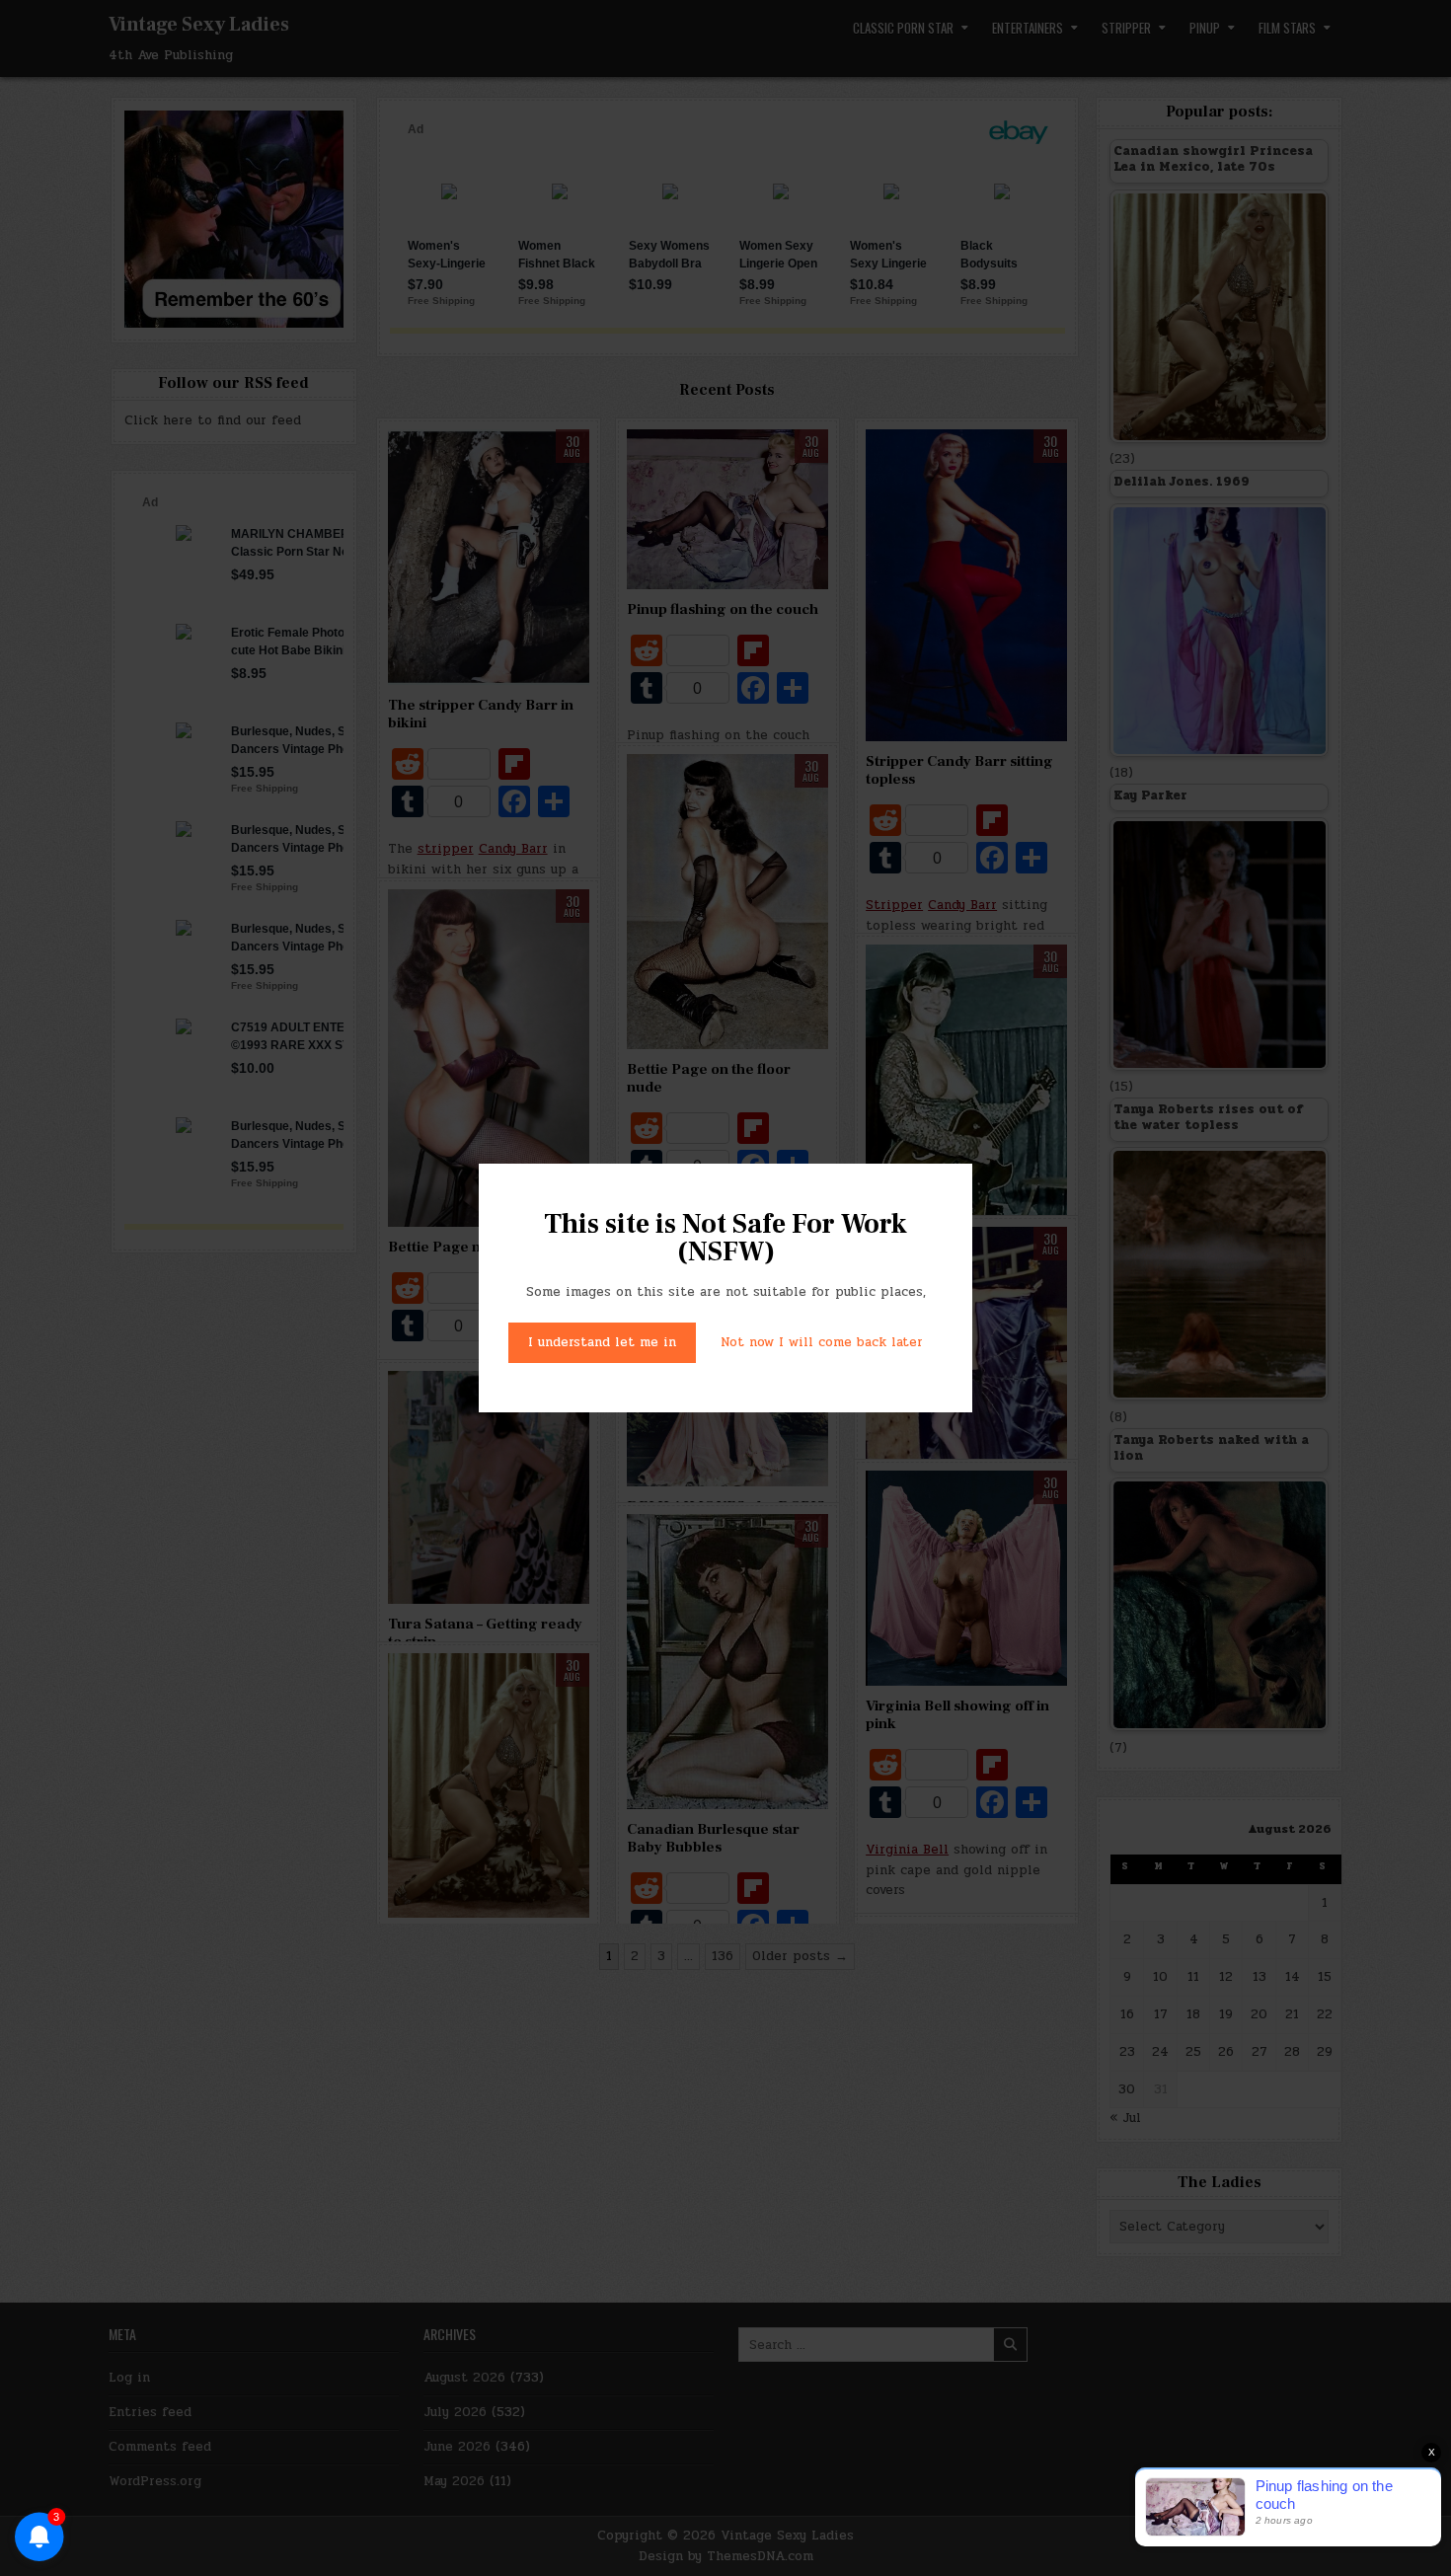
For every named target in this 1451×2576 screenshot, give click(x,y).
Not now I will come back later (822, 1342)
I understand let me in (602, 1342)
